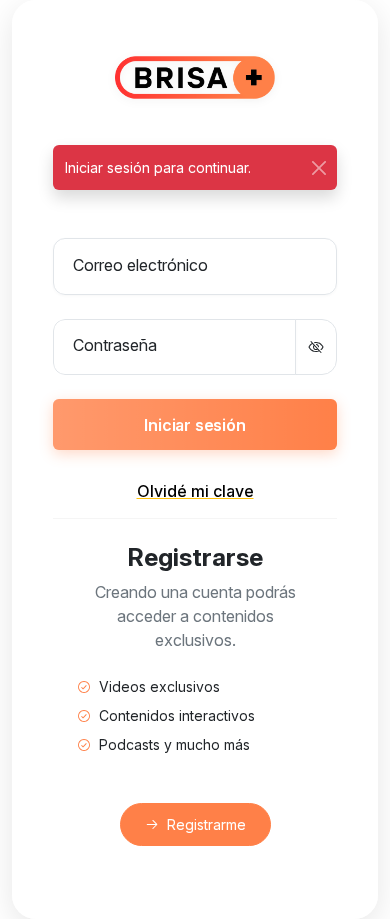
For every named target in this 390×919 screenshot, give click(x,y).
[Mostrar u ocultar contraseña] (316, 347)
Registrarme (206, 824)
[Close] (318, 167)
